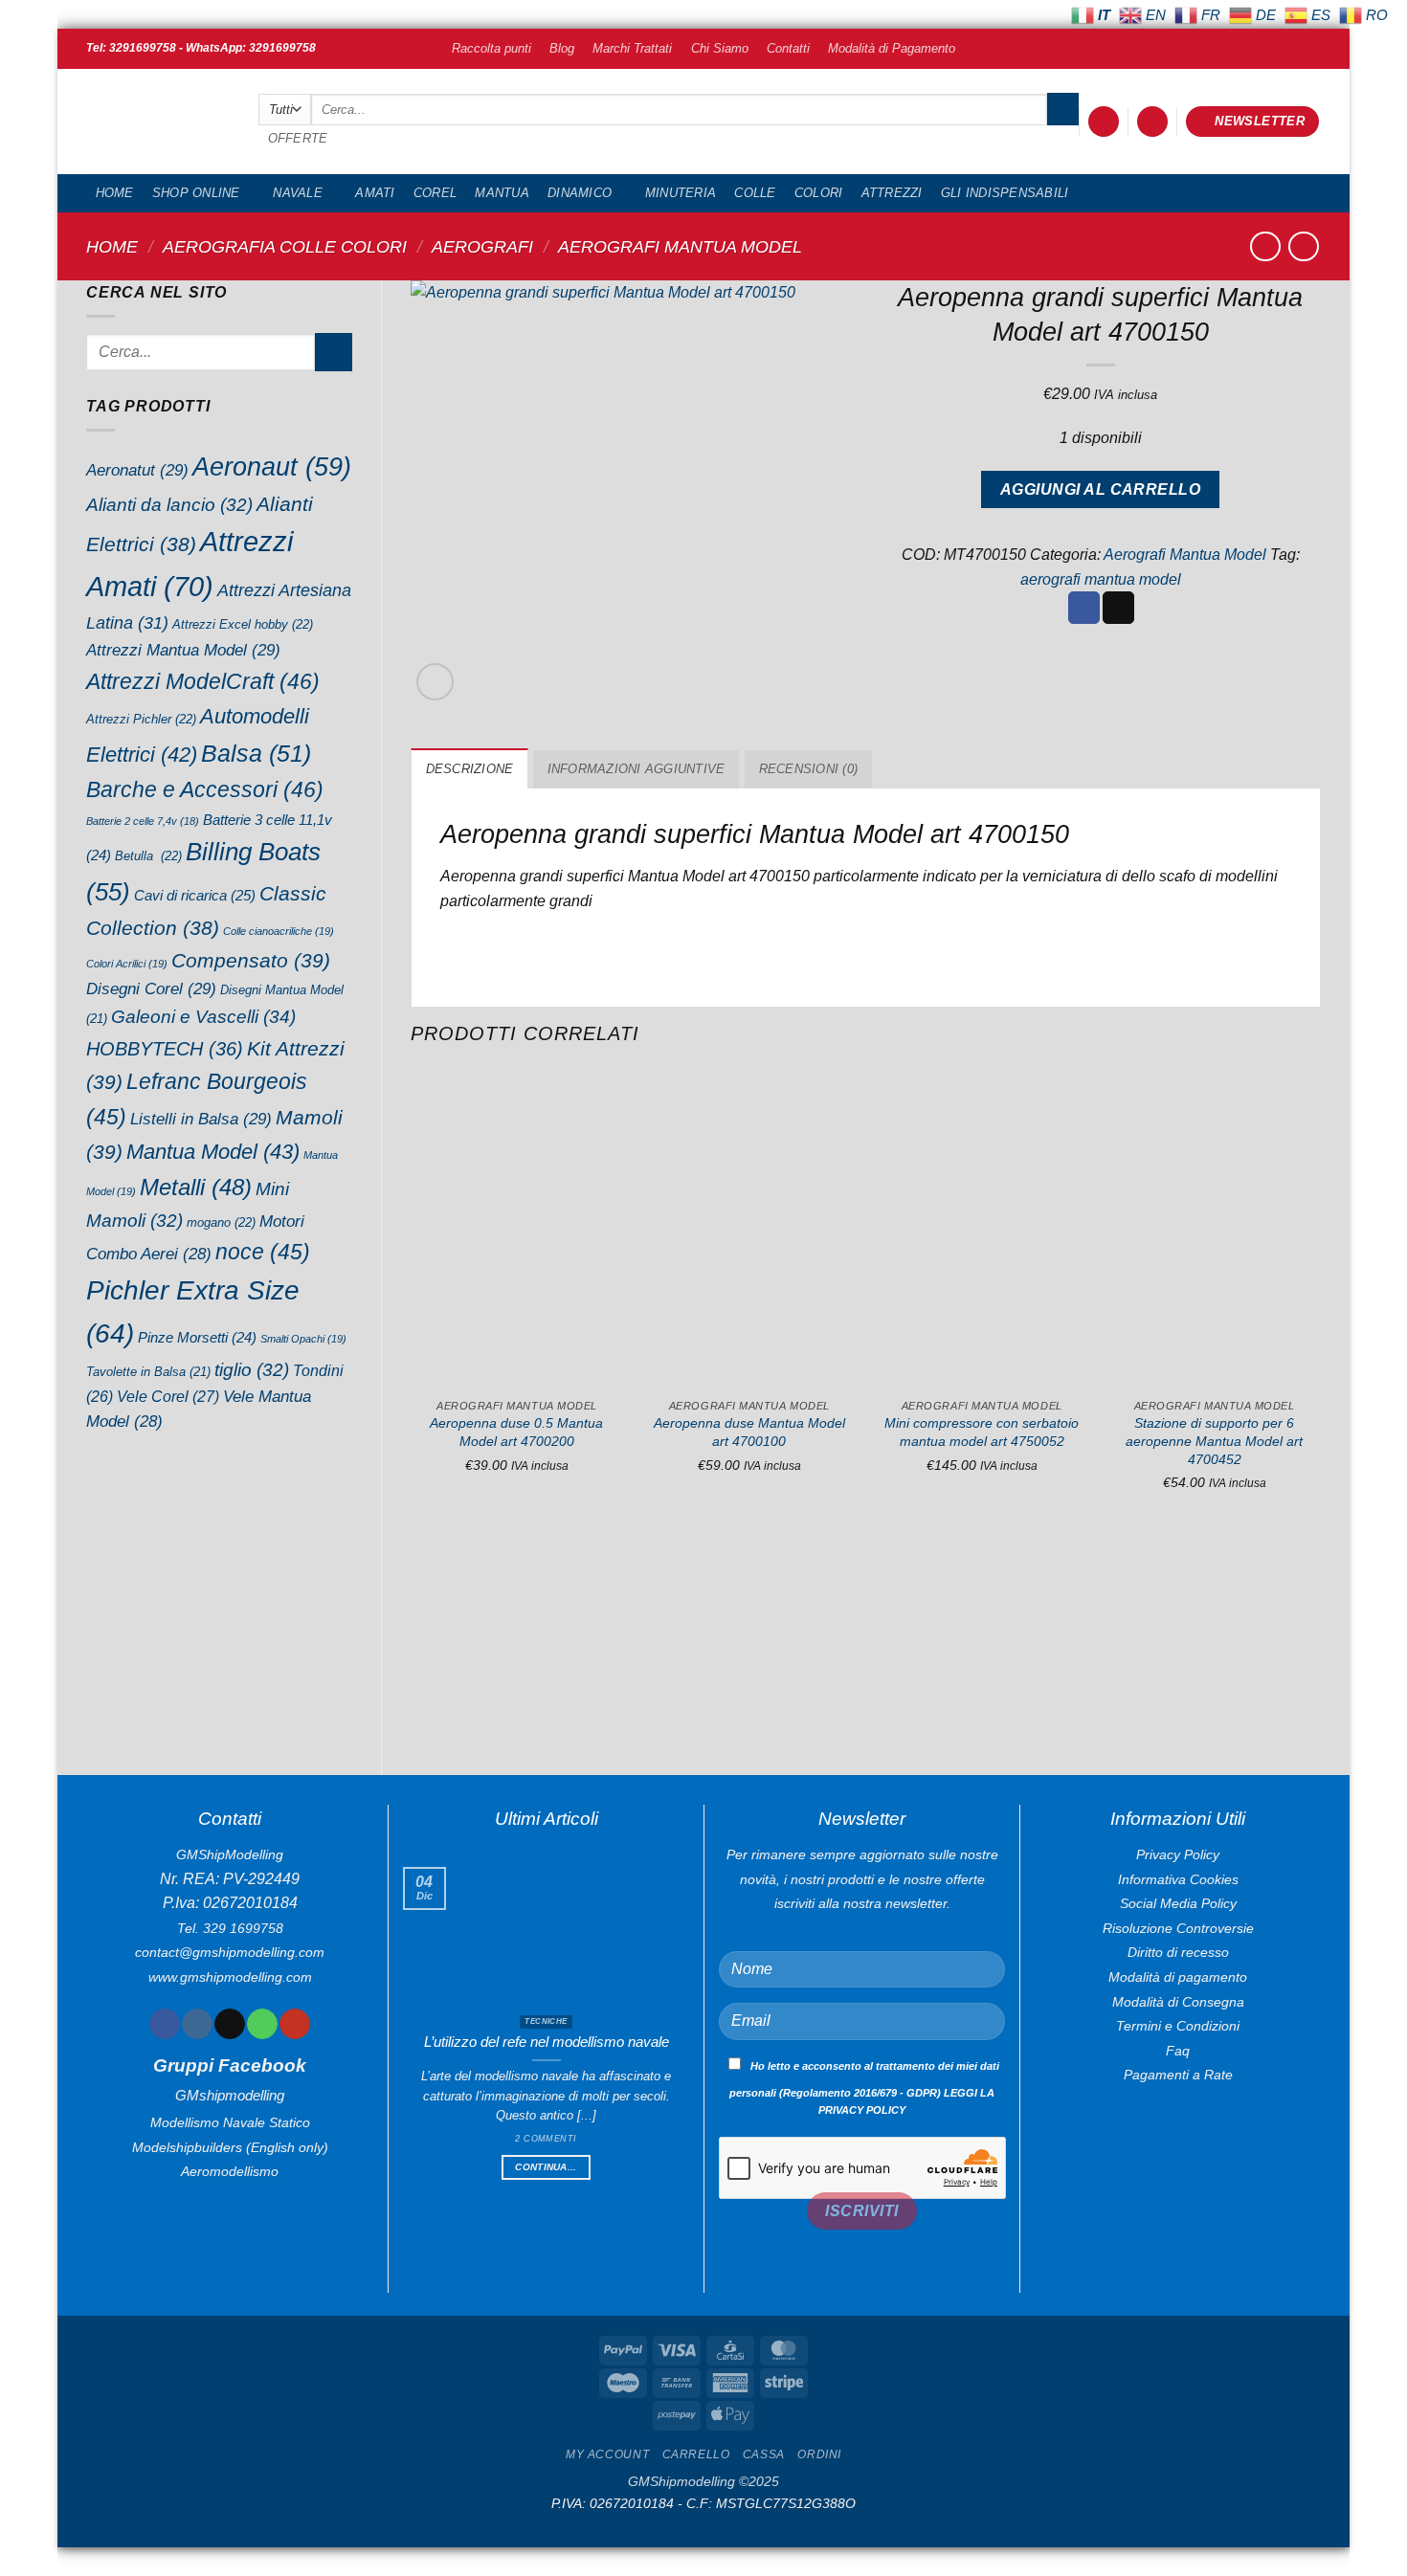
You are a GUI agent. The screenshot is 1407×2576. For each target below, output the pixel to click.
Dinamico (580, 193)
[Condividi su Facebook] (1084, 608)
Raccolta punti (491, 48)
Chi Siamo (720, 48)
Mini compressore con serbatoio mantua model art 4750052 (982, 1432)
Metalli (196, 1187)
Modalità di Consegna (1178, 2002)
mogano (221, 1222)
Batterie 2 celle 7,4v (143, 821)
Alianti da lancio (169, 505)
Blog (562, 48)
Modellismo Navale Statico (230, 2122)
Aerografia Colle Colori (285, 246)
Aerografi (482, 246)
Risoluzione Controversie (1178, 1928)
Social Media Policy (1178, 1903)
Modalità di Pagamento (892, 48)
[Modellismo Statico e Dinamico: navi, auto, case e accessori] (158, 122)
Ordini (819, 2454)
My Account (607, 2454)
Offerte (298, 138)
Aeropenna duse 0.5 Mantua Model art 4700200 (516, 1432)
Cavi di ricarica (195, 895)
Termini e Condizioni (1178, 2026)
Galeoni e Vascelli (203, 1017)
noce (263, 1252)
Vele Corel (168, 1396)
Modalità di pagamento (1178, 1977)
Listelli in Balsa (201, 1119)
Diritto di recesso (1178, 1952)
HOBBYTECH (165, 1049)
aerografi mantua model (1101, 579)
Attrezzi (892, 193)
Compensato (251, 960)
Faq (1178, 2051)
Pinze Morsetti (197, 1338)
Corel (435, 193)
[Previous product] (1303, 246)
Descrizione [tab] (470, 769)
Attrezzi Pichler (141, 719)
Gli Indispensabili (1005, 193)
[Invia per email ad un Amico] (1118, 608)
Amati (375, 193)
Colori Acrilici (127, 964)
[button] (1104, 122)
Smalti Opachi (303, 1339)
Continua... (546, 2167)
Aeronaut (272, 467)
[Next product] (1265, 246)
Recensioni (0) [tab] (809, 769)
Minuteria (681, 193)
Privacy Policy (1178, 1854)
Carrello (696, 2454)
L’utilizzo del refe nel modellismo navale (547, 2042)
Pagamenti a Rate (1178, 2075)
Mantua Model (213, 1152)
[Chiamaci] (262, 2024)
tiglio (252, 1370)
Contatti (788, 48)
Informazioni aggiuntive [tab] (636, 769)
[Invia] (1063, 109)
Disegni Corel (151, 988)
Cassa (764, 2454)
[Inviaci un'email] (229, 2024)
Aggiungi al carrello (1100, 489)
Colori (819, 193)
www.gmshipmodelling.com (230, 1977)
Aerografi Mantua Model (680, 246)
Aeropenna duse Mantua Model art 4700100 (749, 1432)
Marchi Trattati (632, 48)
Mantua (502, 193)
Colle (755, 193)
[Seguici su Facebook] (164, 2024)
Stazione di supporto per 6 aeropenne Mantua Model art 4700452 (1214, 1441)
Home (115, 193)
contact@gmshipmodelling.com (230, 1952)
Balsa (256, 753)
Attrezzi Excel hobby (243, 624)
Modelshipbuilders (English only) (230, 2147)
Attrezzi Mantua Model (183, 650)
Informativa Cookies (1178, 1879)
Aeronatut (137, 470)
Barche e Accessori (205, 789)
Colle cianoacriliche (279, 931)
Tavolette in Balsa (148, 1372)
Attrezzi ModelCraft (203, 681)
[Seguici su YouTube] (294, 2024)
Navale (298, 193)
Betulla (148, 856)
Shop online (196, 193)
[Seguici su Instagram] (197, 2024)
